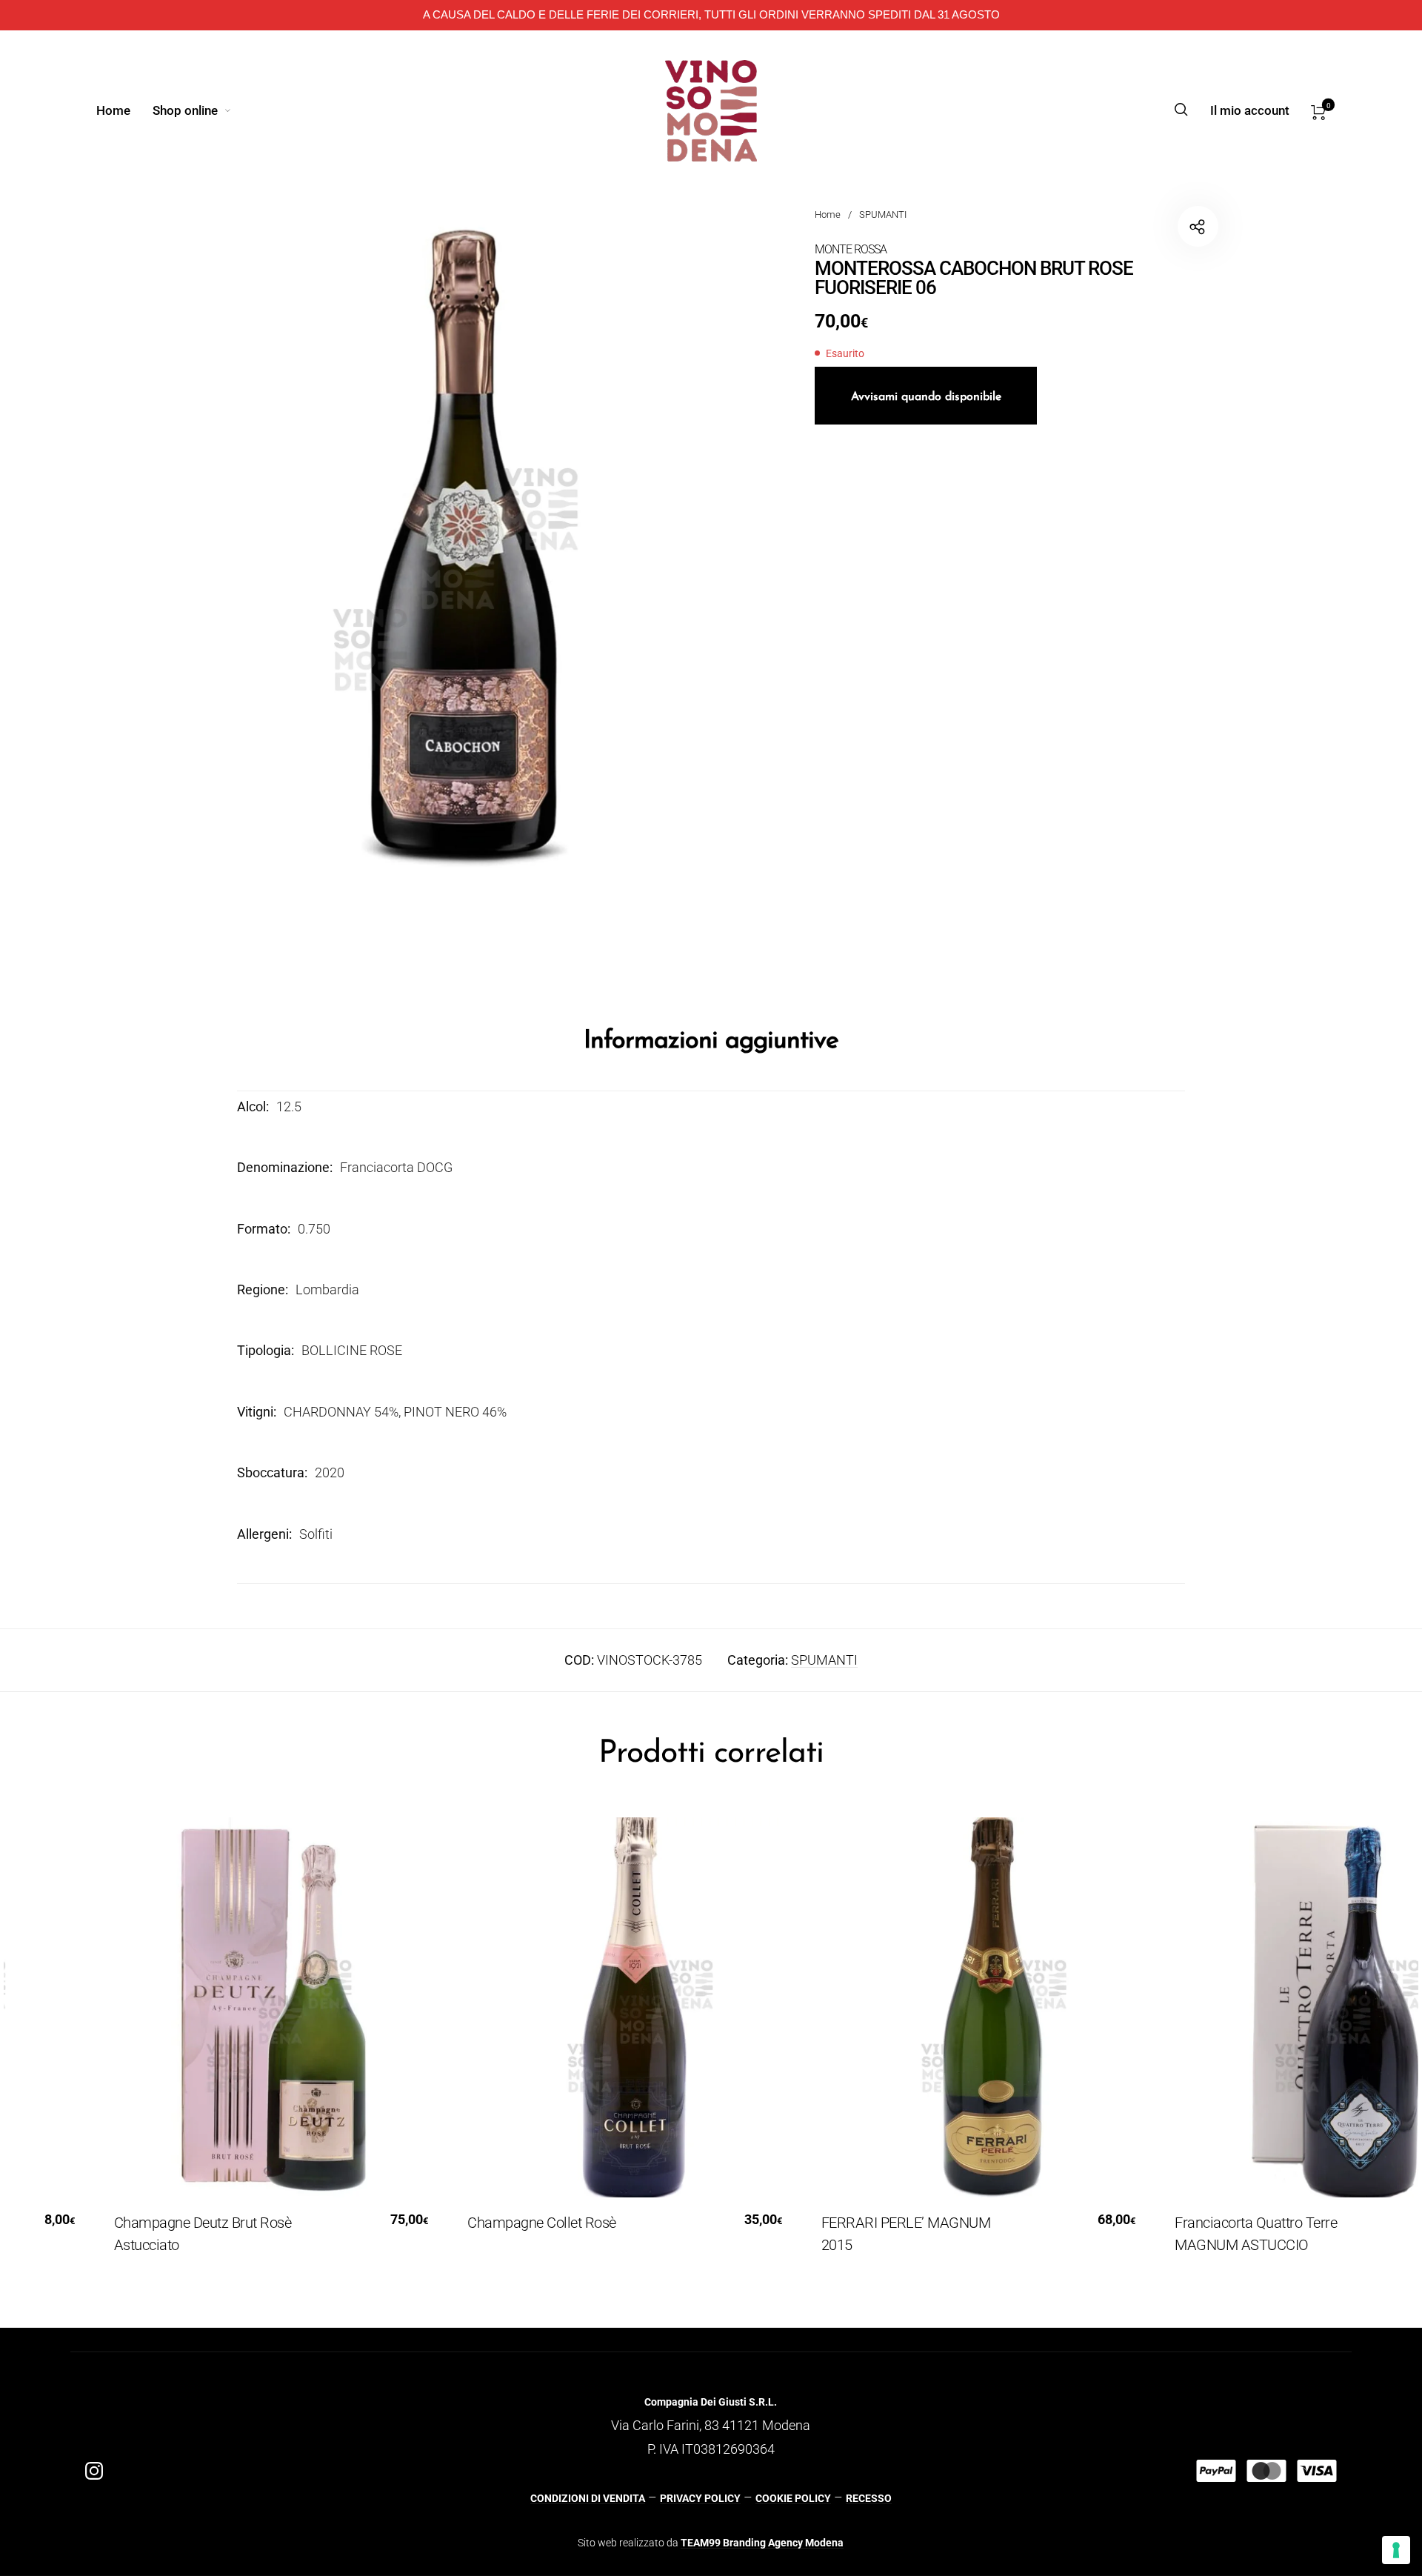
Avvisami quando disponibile (926, 397)
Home (828, 214)
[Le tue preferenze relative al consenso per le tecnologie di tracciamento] (1396, 2550)
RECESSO (869, 2498)
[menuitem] (124, 110)
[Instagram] (94, 2471)
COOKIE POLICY (793, 2498)
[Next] (1360, 2046)
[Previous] (62, 2046)
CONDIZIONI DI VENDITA (588, 2498)
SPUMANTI (883, 214)
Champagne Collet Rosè (523, 2223)
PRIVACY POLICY (700, 2498)
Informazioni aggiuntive (711, 1041)
